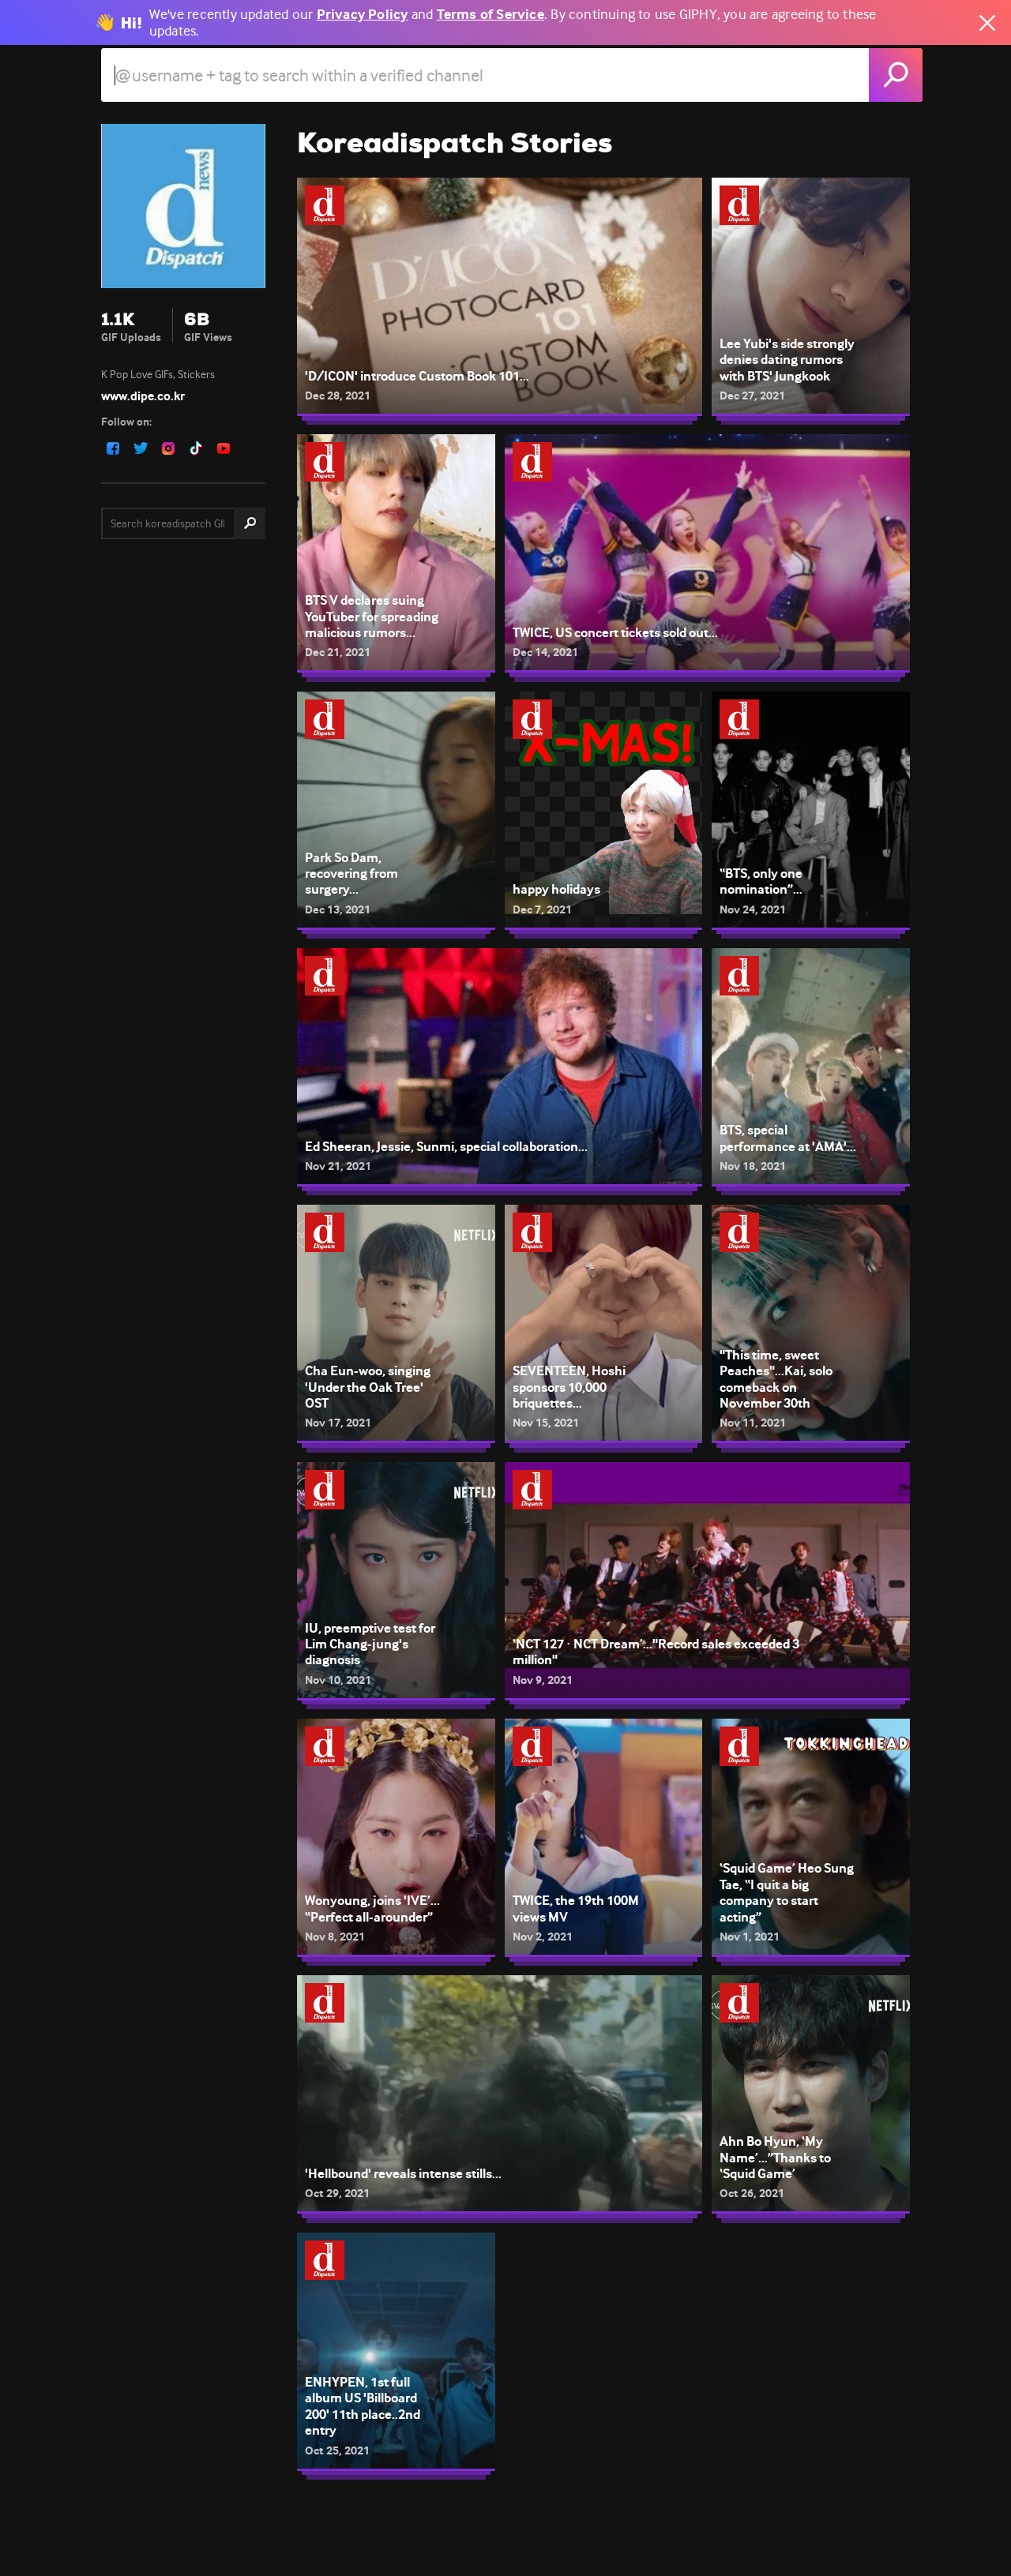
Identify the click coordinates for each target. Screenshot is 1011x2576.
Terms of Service (490, 15)
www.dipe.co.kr (143, 396)
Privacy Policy (363, 15)
